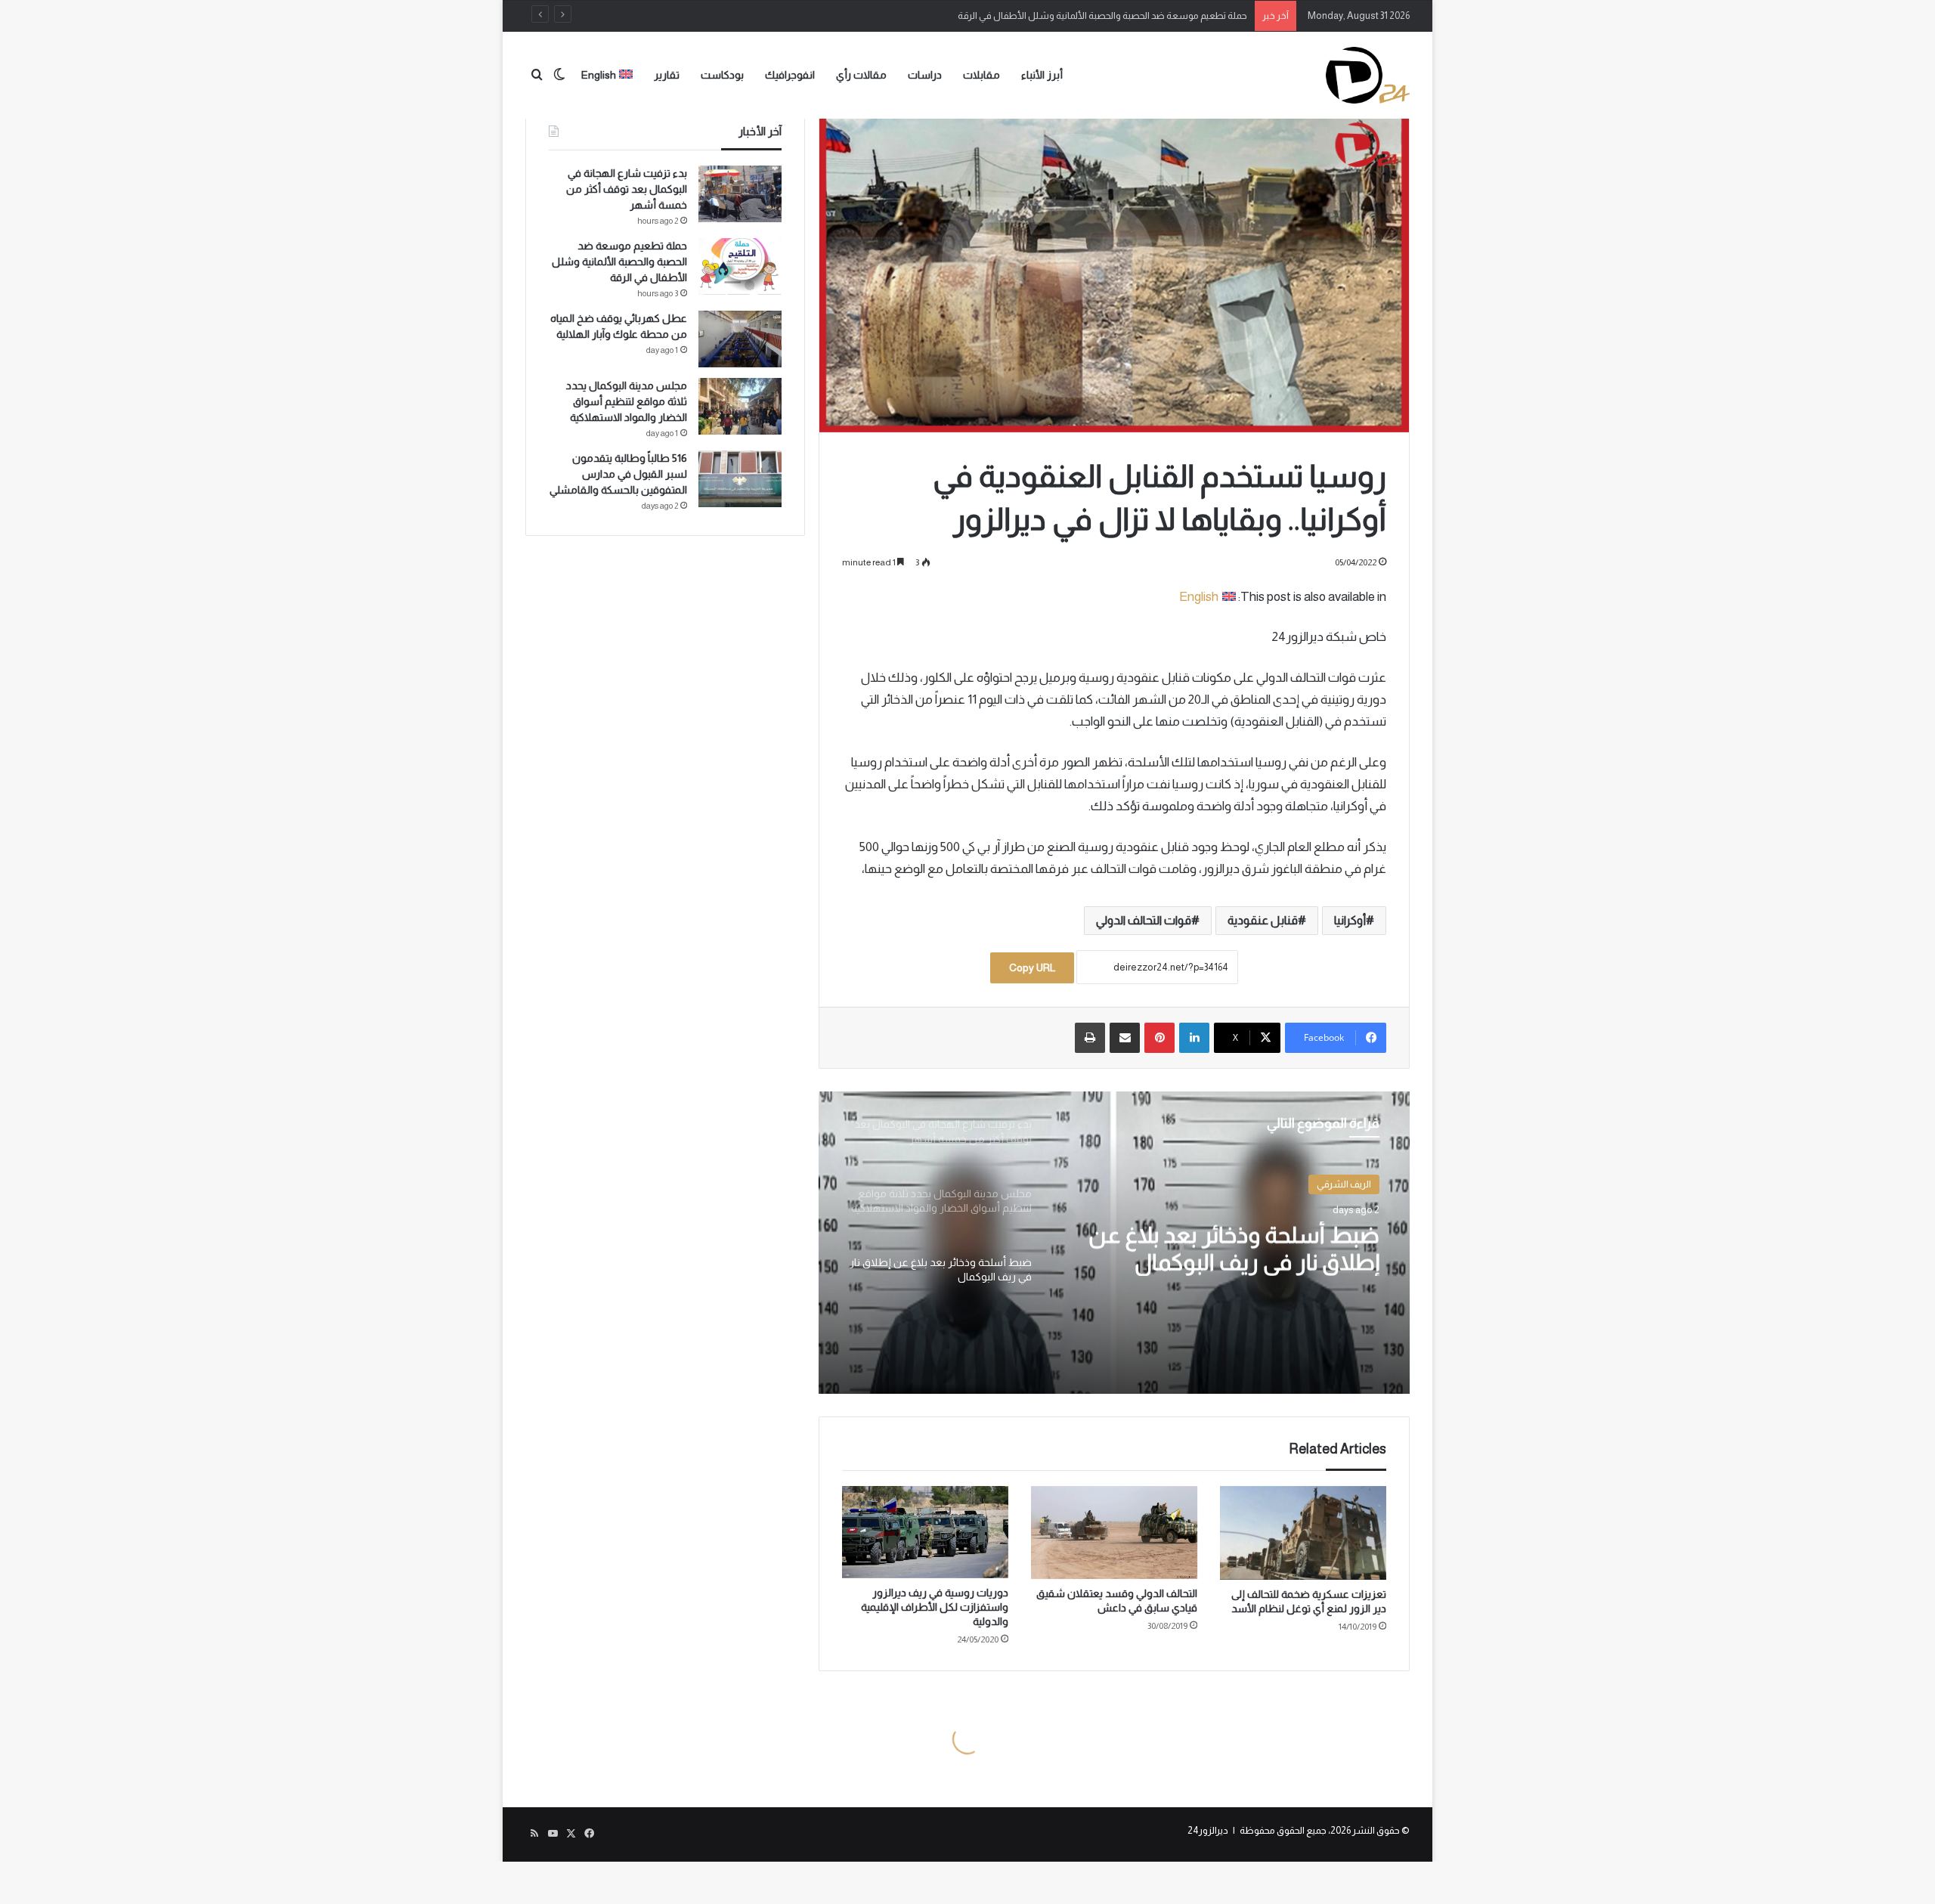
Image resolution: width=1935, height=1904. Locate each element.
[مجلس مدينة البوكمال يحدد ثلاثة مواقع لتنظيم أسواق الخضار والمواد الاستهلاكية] (740, 406)
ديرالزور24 (1208, 1830)
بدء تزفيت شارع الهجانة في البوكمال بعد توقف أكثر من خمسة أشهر (627, 189)
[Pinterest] (1159, 1038)
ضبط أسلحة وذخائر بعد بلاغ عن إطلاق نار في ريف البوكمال (1234, 1248)
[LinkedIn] (1194, 1038)
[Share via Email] (1125, 1038)
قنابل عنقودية (1263, 920)
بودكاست (722, 75)
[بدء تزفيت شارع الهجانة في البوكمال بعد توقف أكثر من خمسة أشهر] (740, 194)
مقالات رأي (861, 75)
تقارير (667, 75)
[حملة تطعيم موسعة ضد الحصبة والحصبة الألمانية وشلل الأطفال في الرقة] (740, 266)
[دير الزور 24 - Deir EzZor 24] (1368, 75)
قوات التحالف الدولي (1144, 920)
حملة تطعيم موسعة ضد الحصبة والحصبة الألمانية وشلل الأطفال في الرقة (1102, 15)
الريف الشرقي (1344, 1184)
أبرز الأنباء (1042, 75)
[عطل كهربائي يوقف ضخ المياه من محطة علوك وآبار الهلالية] (740, 339)
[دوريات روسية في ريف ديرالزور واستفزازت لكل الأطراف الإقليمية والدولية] (925, 1532)
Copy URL (1032, 967)
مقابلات (981, 75)
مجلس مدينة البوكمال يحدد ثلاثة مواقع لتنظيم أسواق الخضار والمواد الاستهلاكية (627, 401)
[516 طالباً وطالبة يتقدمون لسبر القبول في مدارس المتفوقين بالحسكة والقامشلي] (740, 479)
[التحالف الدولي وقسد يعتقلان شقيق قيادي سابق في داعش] (1114, 1533)
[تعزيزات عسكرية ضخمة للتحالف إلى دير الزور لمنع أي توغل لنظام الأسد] (1303, 1533)
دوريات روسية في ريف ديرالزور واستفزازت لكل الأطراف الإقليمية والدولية (935, 1607)
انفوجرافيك (790, 75)
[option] (1114, 1243)
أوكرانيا (1350, 920)
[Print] (1090, 1038)
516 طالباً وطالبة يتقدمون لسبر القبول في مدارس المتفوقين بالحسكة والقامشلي (618, 474)
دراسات (925, 75)
